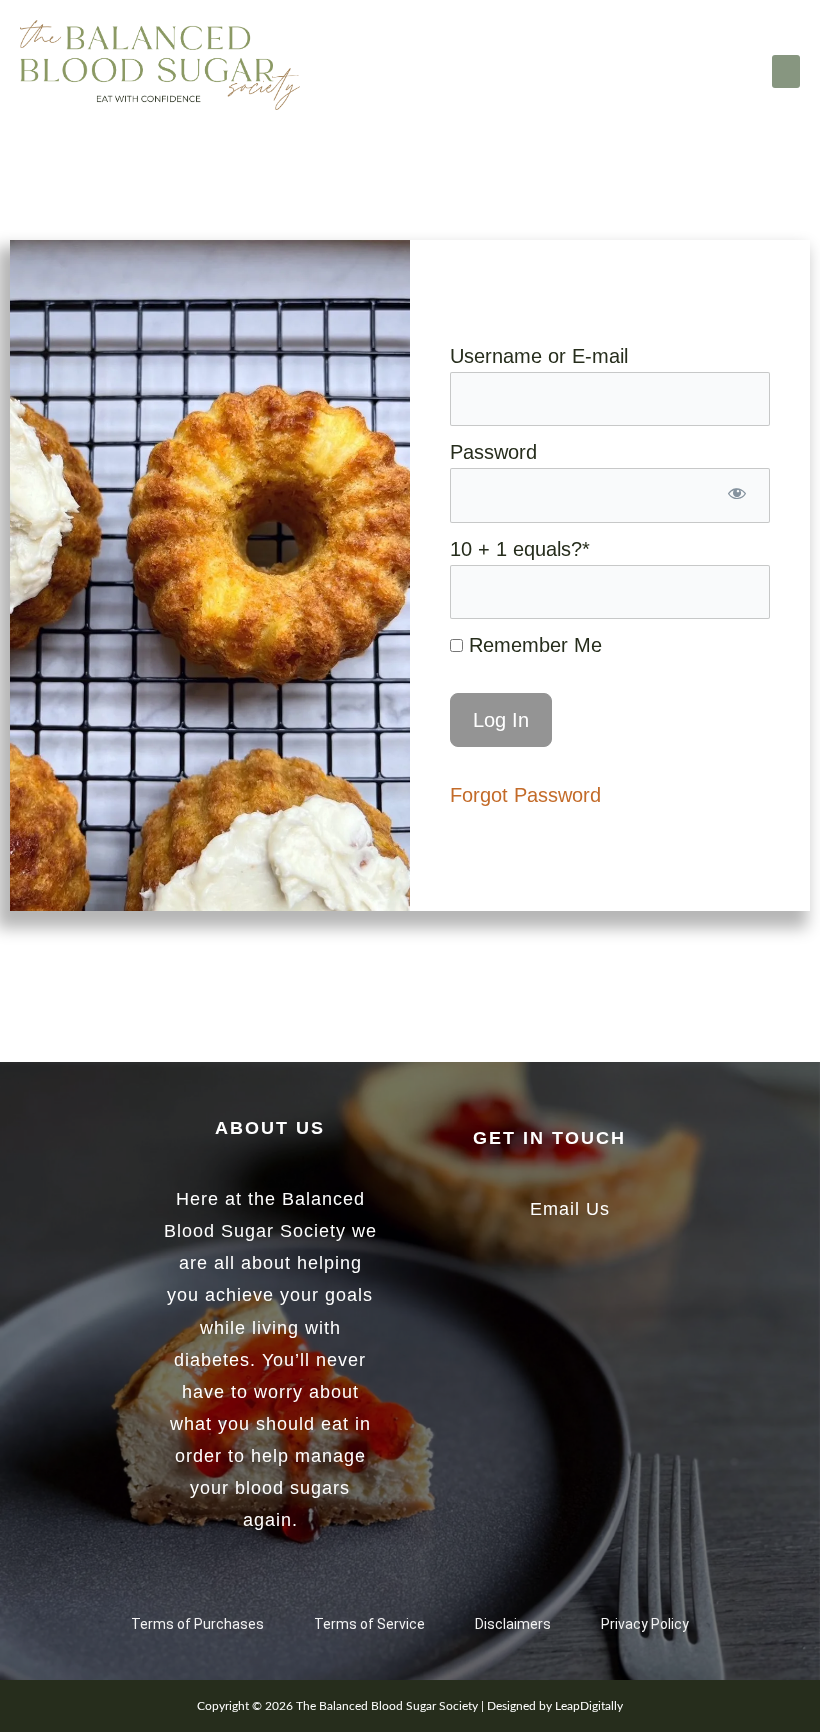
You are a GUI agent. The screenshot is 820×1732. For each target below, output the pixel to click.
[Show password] (737, 495)
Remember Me (532, 645)
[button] (786, 71)
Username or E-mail (539, 356)
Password (493, 452)
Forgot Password (525, 795)
